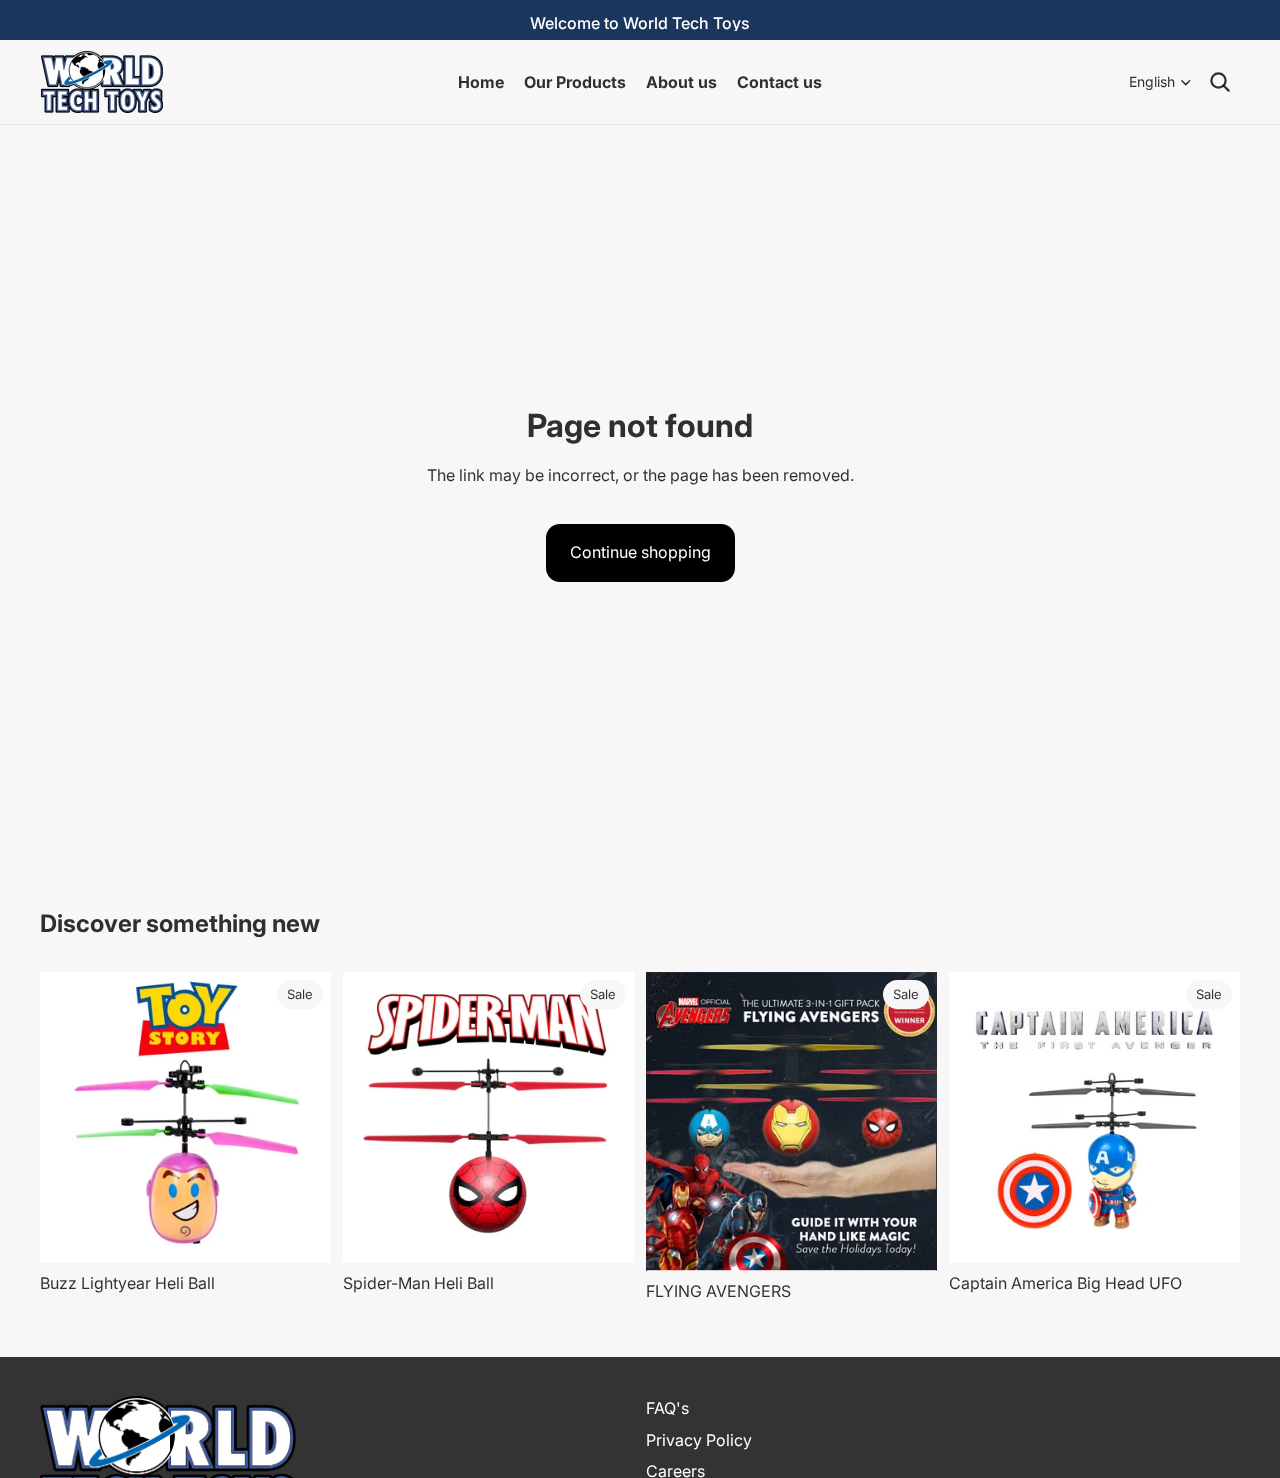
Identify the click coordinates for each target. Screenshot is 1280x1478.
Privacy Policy (699, 1439)
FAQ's (667, 1408)
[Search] (1220, 82)
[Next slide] (301, 1118)
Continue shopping (640, 552)
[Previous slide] (70, 1118)
